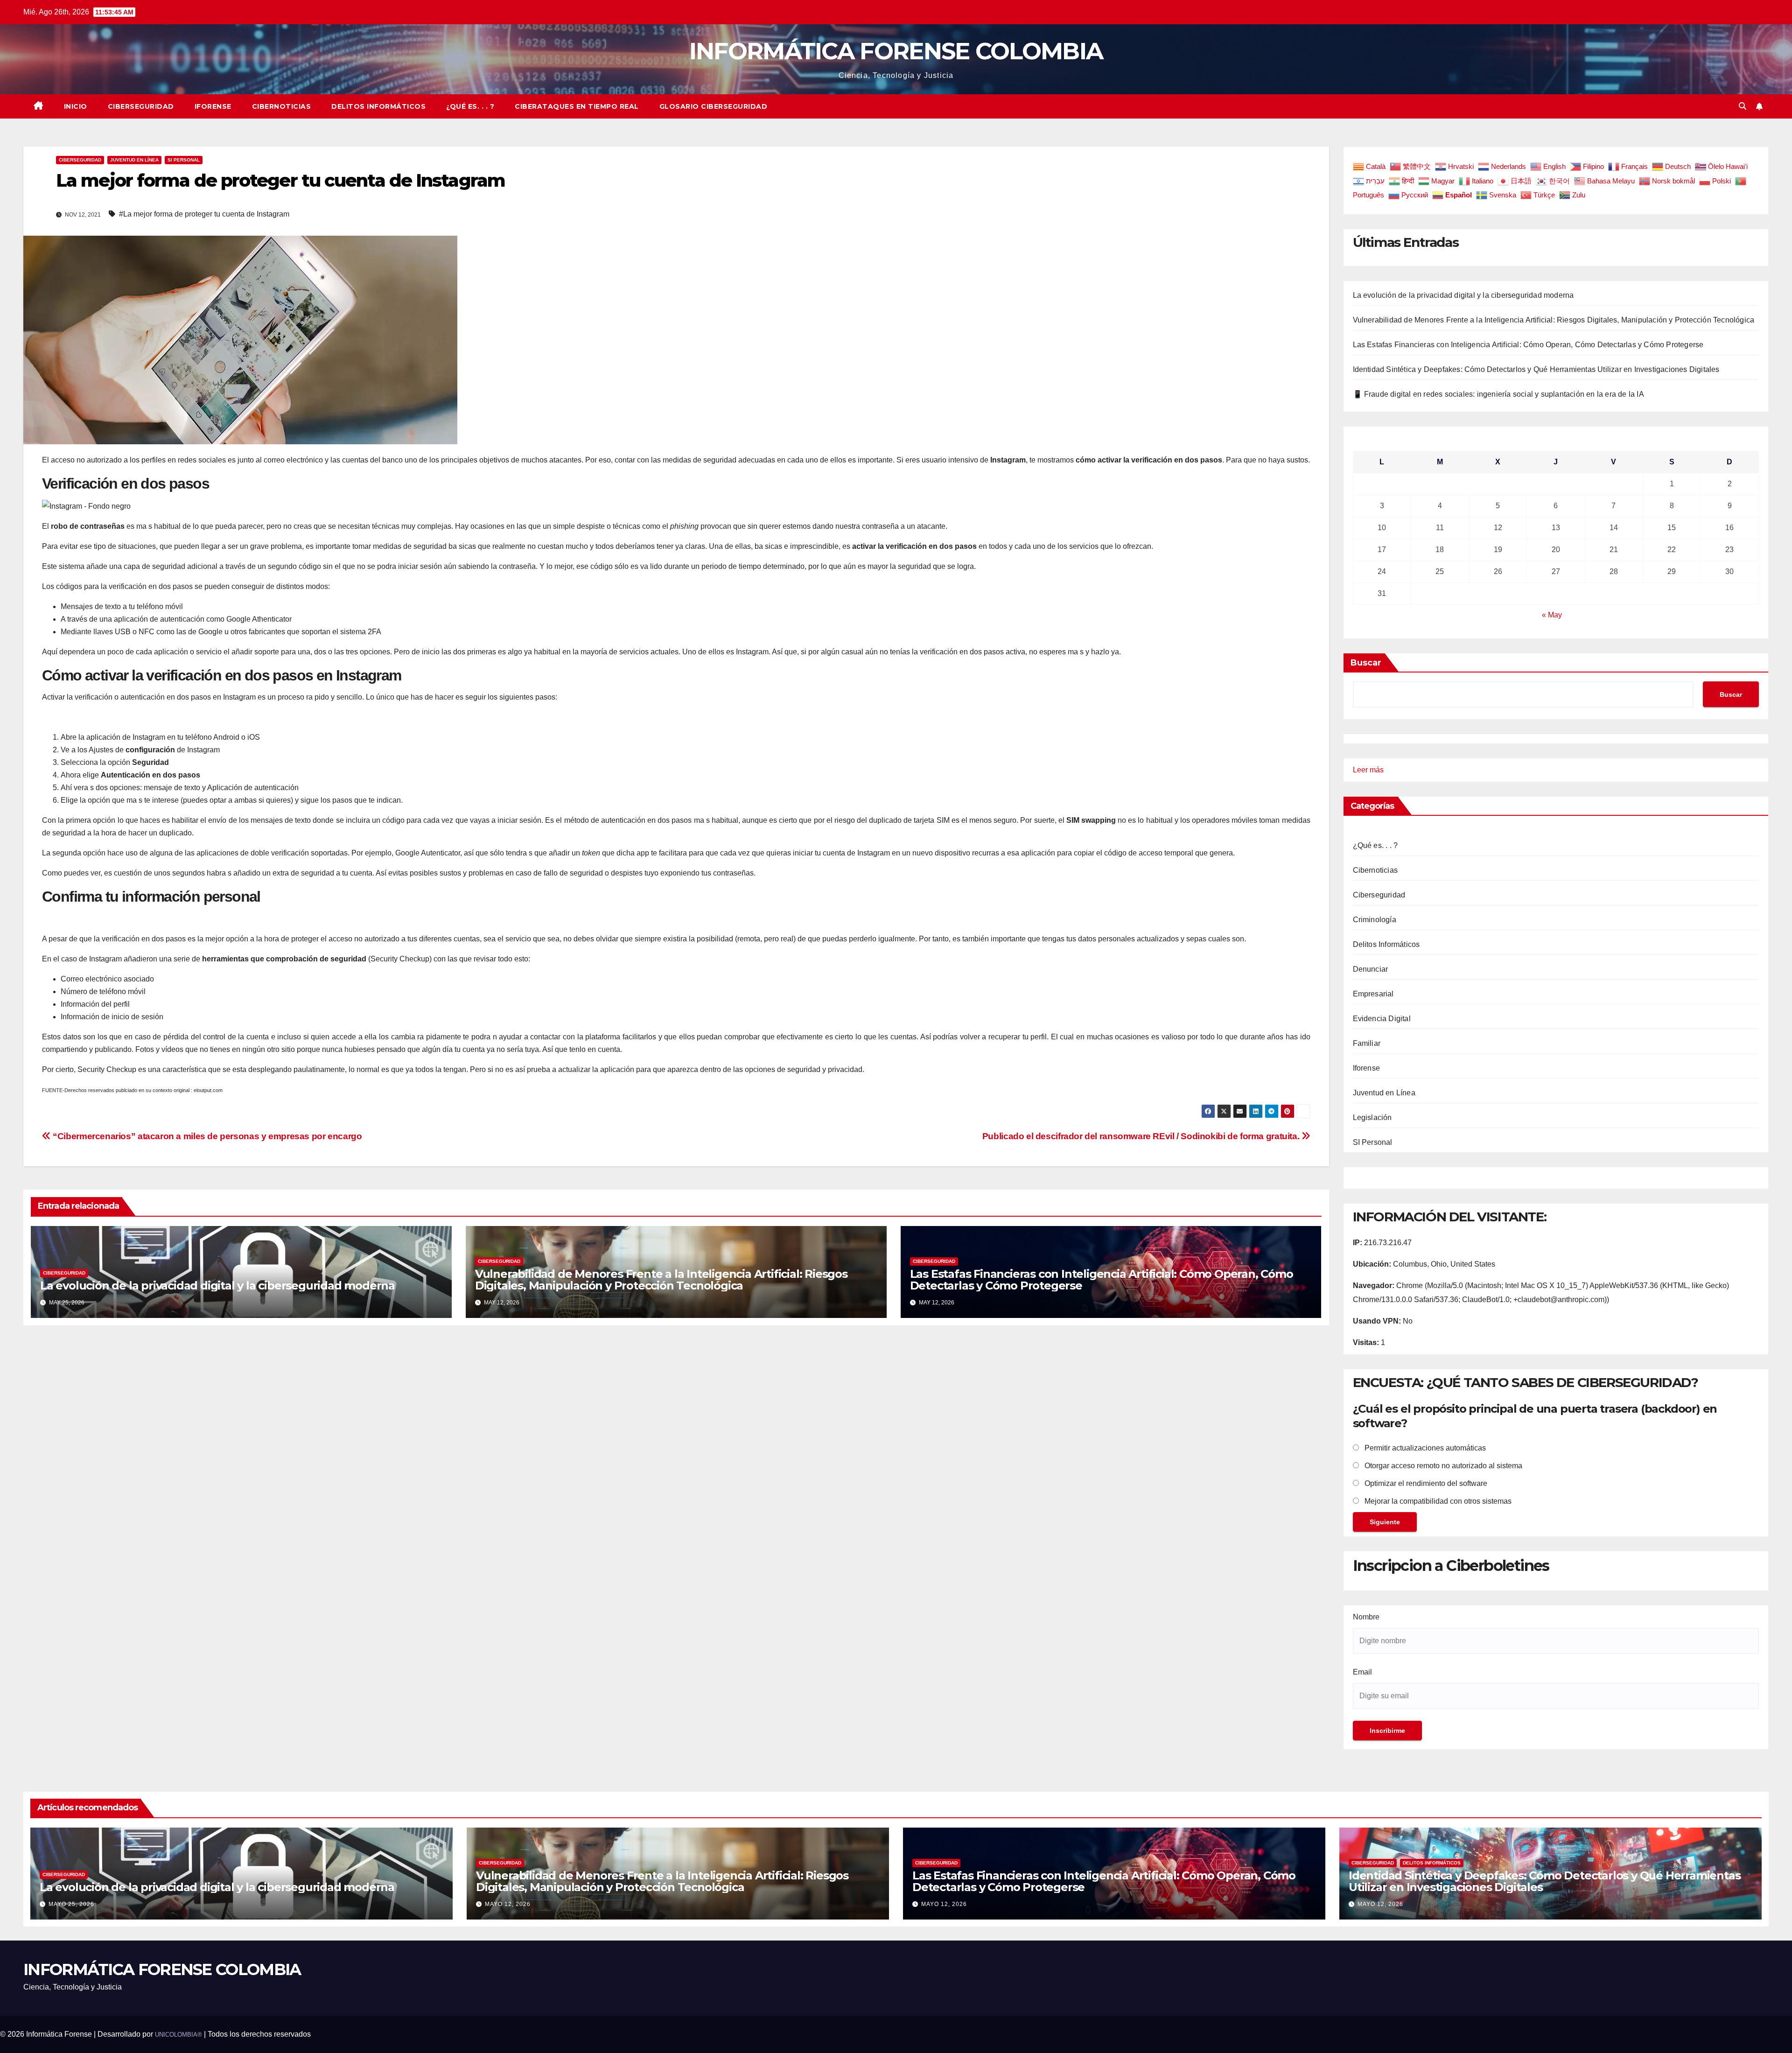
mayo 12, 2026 (508, 1904)
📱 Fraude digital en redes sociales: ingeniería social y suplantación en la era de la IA (1498, 394)
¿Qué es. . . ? (470, 106)
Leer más (1368, 771)
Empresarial (1373, 994)
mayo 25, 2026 (71, 1904)
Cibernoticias (282, 106)
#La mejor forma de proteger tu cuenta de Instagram (204, 214)
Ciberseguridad (141, 106)
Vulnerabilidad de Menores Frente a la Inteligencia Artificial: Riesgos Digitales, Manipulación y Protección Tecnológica (661, 1280)
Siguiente (1385, 1522)
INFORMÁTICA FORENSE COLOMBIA (896, 51)
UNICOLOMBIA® (178, 2035)
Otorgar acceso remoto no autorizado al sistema (1442, 1466)
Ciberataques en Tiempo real (577, 106)
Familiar (1367, 1043)
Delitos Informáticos (378, 106)
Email (1362, 1672)
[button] (1743, 106)
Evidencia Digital (1382, 1019)
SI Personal (184, 160)
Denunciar (1371, 969)
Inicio (76, 106)
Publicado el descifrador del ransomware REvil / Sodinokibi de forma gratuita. (1142, 1136)
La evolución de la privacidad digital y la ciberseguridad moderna (217, 1286)
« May (1552, 615)
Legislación (1372, 1118)
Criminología (1375, 920)
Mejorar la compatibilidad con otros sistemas (1437, 1501)
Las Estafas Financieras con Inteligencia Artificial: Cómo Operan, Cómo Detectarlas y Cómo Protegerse (1102, 1280)
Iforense (213, 106)
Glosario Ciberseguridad (714, 106)
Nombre (1366, 1617)
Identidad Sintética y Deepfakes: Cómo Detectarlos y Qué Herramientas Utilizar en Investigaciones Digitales (1536, 369)
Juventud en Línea (134, 160)
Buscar (1366, 663)
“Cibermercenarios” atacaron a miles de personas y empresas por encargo (206, 1136)
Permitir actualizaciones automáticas (1424, 1448)
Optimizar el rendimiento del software (1425, 1483)
